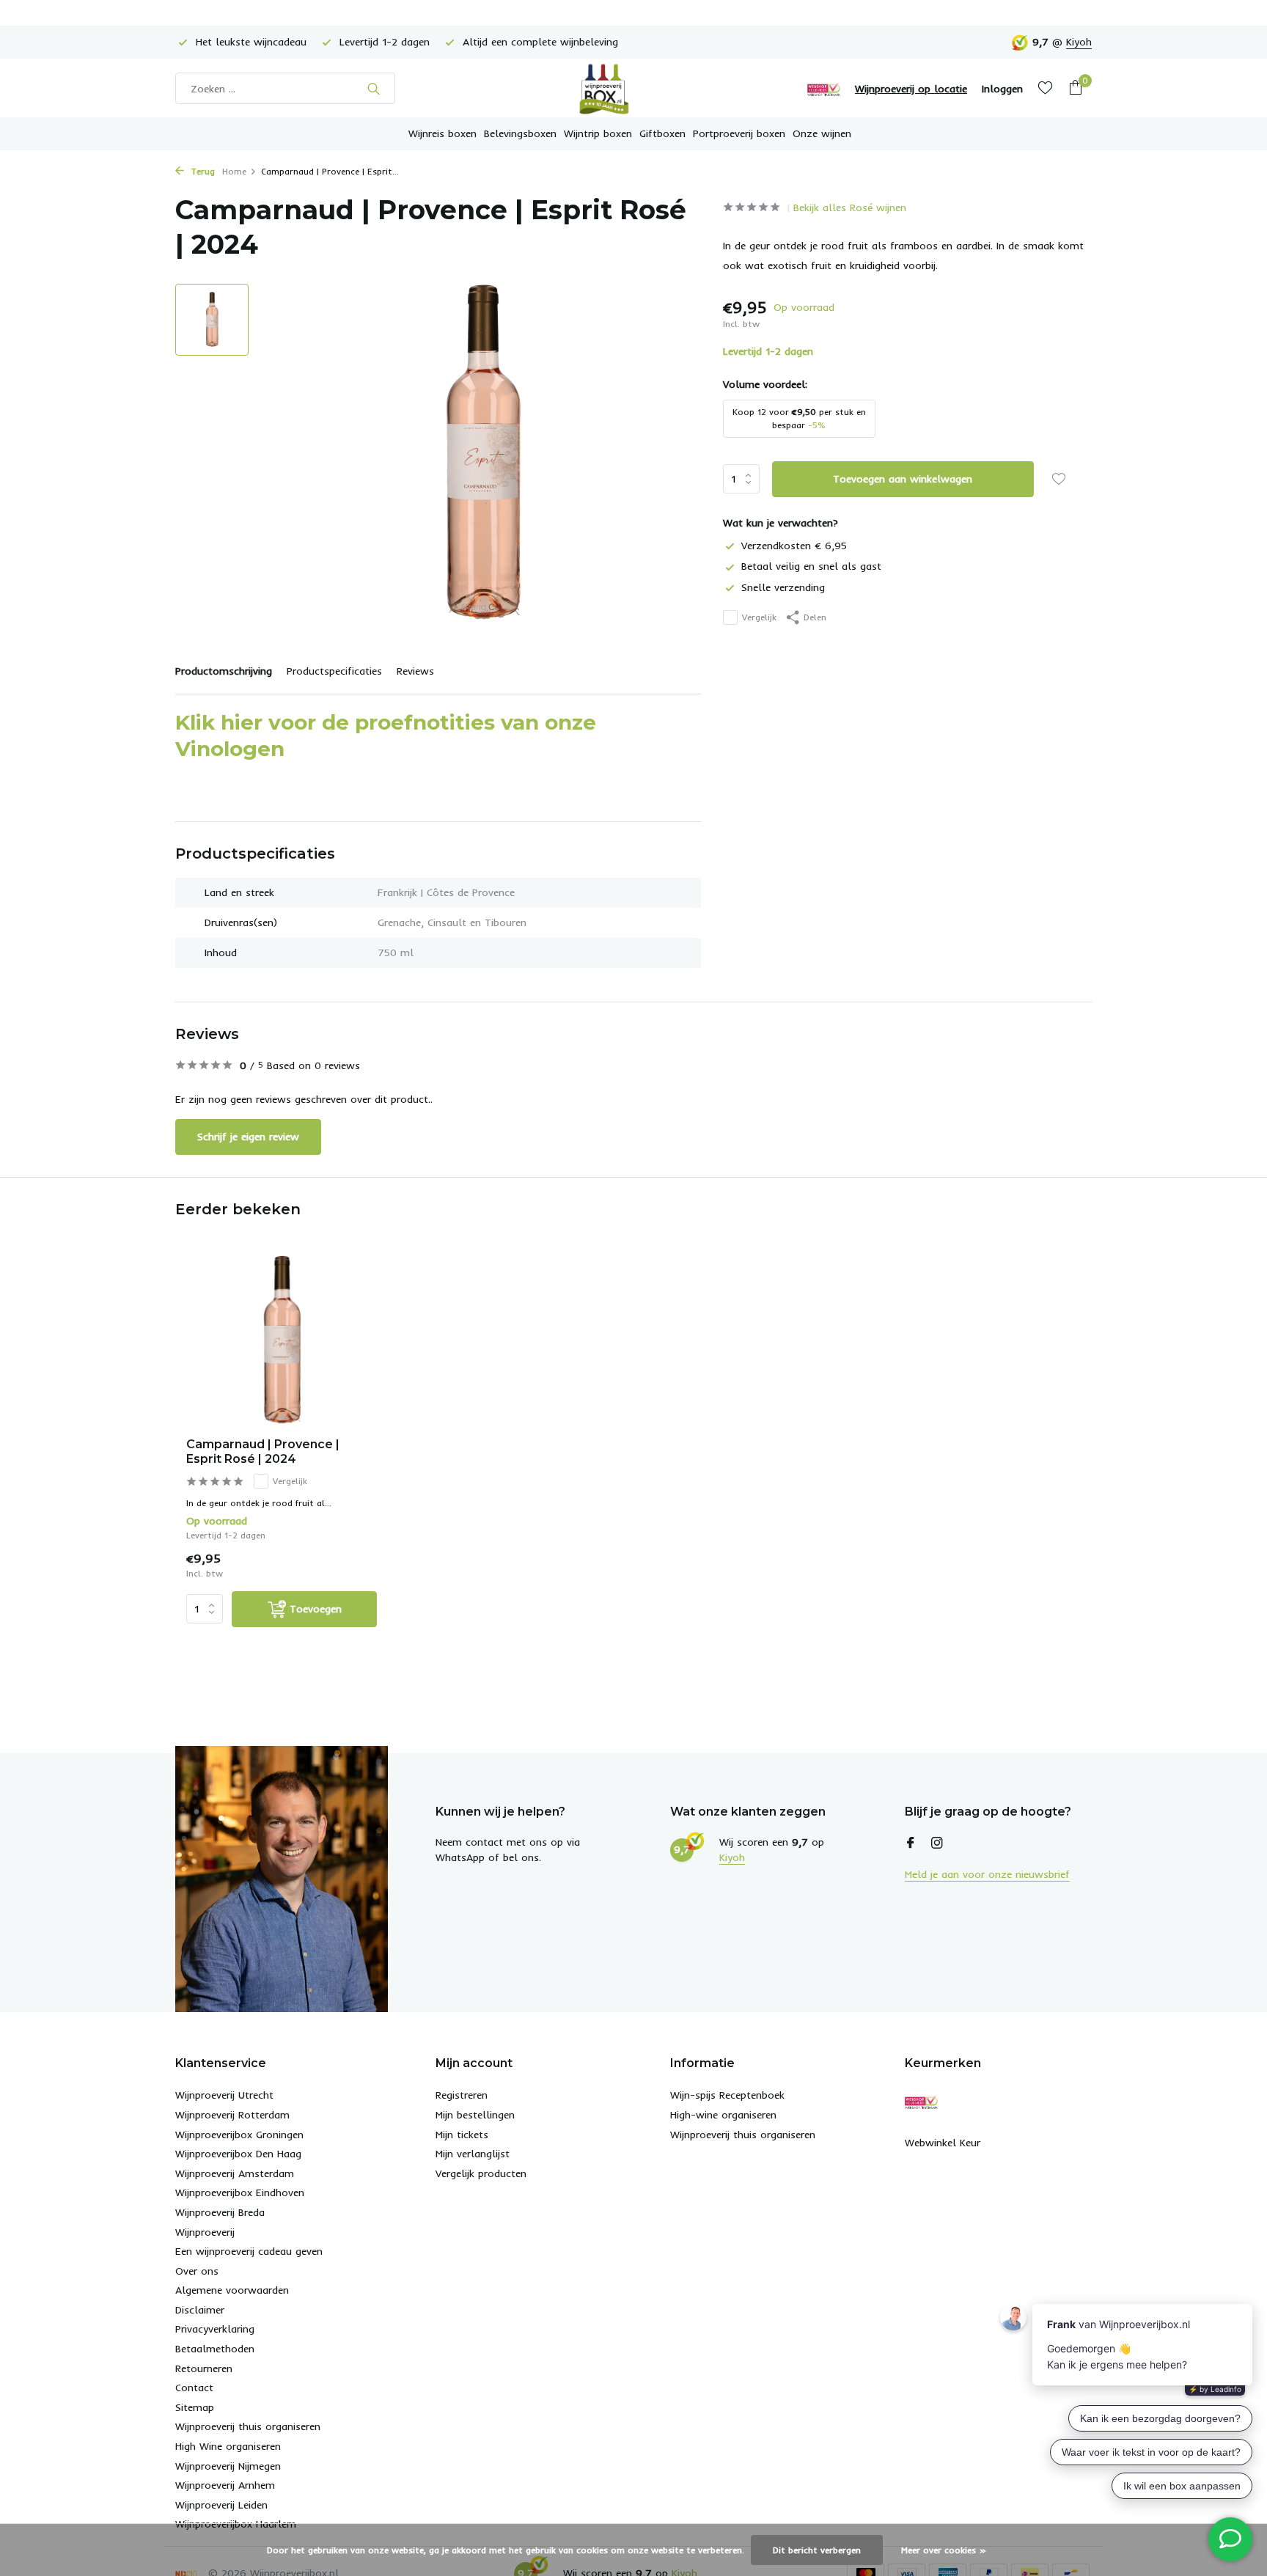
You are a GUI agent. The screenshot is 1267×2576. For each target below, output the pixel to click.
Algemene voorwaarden (232, 2290)
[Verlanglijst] (1045, 88)
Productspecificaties (334, 671)
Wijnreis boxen (442, 133)
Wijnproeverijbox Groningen (239, 2135)
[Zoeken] (374, 89)
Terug (201, 171)
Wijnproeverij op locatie (911, 89)
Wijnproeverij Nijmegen (228, 2466)
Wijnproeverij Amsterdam (235, 2173)
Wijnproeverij (205, 2232)
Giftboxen (662, 133)
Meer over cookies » (944, 2550)
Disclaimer (200, 2310)
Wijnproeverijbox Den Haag (238, 2154)
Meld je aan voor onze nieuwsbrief (987, 1874)
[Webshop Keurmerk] (824, 89)
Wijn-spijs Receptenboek (727, 2095)
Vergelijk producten (481, 2173)
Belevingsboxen (520, 133)
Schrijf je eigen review (248, 1137)
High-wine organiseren (723, 2115)
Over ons (197, 2271)
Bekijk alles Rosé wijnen (850, 208)
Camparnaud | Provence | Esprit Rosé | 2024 (263, 1452)
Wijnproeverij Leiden (221, 2505)
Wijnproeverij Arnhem (225, 2485)
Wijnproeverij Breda (220, 2212)
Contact (194, 2388)
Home (234, 171)
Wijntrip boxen (598, 133)
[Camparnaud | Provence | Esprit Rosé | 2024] (282, 1341)
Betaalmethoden (215, 2349)
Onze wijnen (822, 133)
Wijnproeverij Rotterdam (232, 2115)
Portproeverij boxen (739, 133)
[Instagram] (937, 1843)
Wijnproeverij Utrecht (224, 2095)
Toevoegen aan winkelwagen (903, 478)
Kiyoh (1079, 42)
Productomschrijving (224, 671)
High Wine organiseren (228, 2446)
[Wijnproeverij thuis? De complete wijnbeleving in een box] (633, 88)
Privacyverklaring (215, 2329)
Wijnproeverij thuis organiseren (248, 2426)
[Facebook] (911, 1843)
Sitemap (195, 2407)
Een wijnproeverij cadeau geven (249, 2251)
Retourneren (204, 2368)
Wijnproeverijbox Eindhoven (240, 2192)
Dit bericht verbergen (817, 2550)
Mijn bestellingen (475, 2115)
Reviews (415, 671)
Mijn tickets (462, 2135)
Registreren (462, 2095)
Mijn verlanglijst (473, 2154)
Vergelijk (759, 617)
